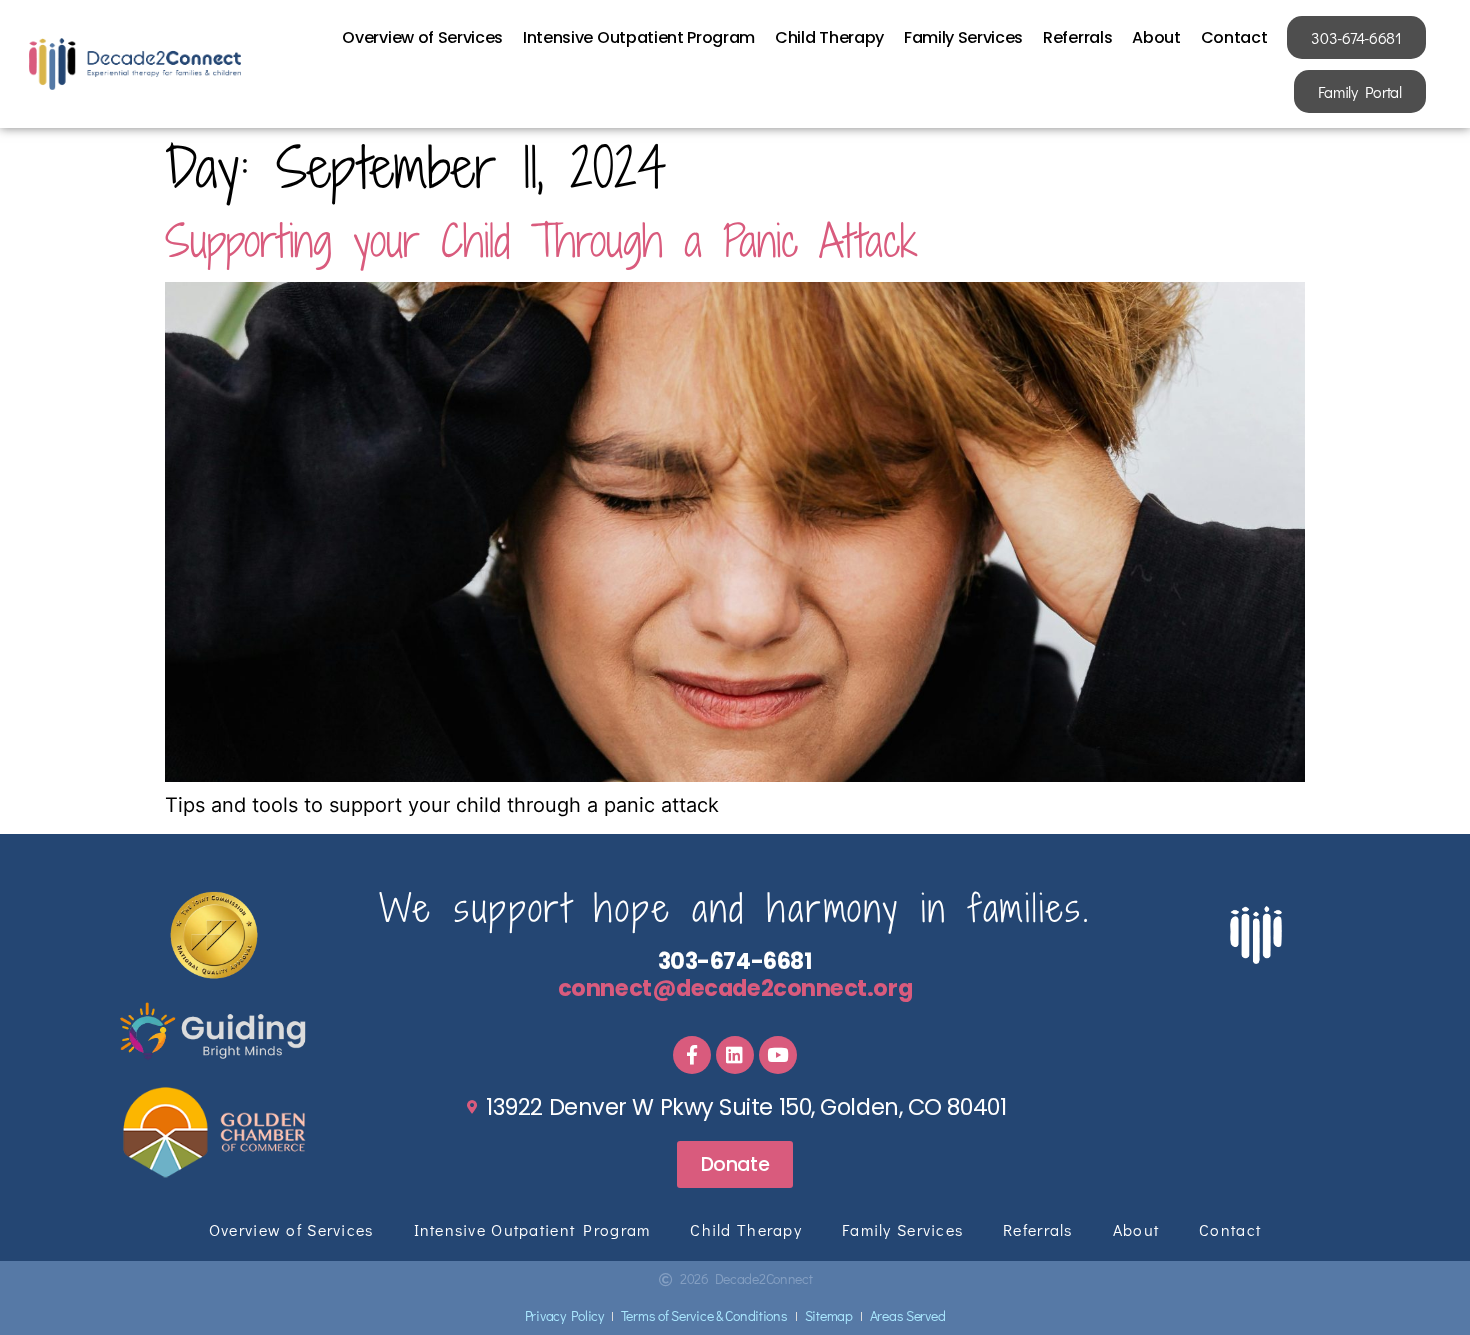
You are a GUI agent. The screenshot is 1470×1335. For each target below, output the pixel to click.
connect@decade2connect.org (735, 988)
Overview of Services (422, 37)
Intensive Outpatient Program (639, 37)
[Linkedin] (735, 1055)
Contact (1234, 37)
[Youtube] (778, 1055)
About (1156, 37)
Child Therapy (829, 37)
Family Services (963, 37)
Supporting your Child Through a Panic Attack (541, 240)
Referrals (1077, 37)
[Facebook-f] (692, 1055)
